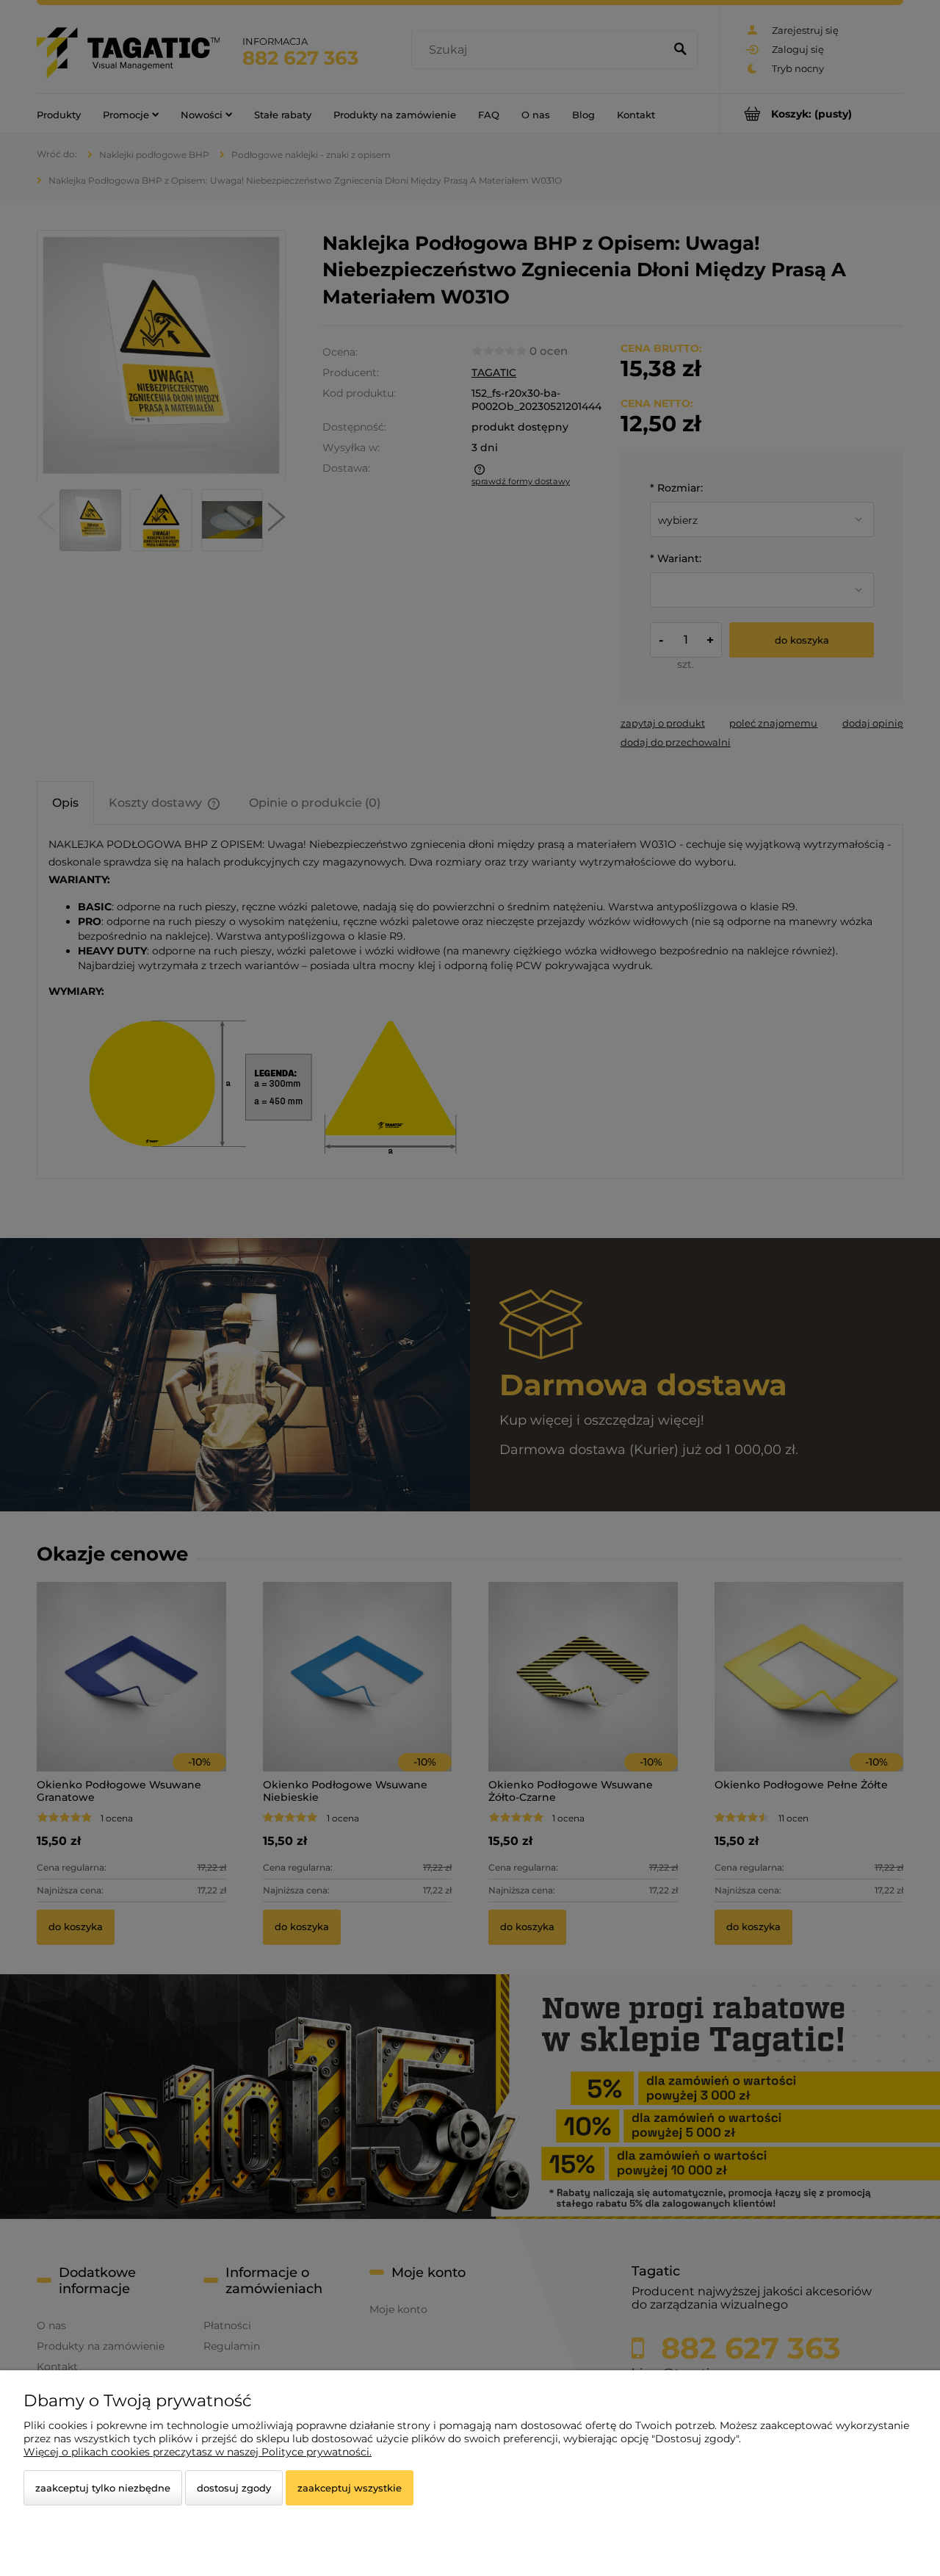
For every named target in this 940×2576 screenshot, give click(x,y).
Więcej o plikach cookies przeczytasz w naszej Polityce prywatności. (198, 2452)
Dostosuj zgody (234, 2488)
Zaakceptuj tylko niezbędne (103, 2488)
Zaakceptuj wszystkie (350, 2488)
